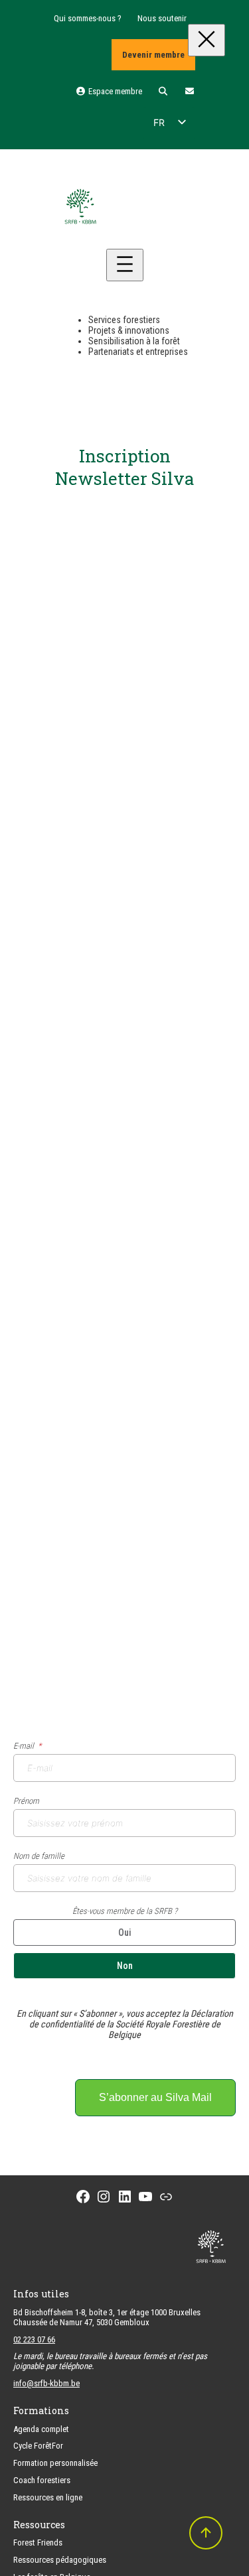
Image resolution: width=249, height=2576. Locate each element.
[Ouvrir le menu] (125, 265)
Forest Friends (38, 2542)
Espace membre (114, 91)
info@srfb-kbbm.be (46, 2383)
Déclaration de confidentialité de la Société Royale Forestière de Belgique (131, 2024)
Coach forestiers (42, 2480)
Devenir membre (153, 55)
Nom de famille (39, 1856)
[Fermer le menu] (207, 40)
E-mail (24, 1746)
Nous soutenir (162, 18)
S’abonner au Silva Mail (155, 2097)
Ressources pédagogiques (60, 2560)
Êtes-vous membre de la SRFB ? (125, 1911)
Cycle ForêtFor (38, 2446)
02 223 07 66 (34, 2339)
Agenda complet (41, 2429)
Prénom (26, 1801)
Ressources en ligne (48, 2497)
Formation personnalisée (55, 2463)
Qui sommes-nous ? (88, 18)
